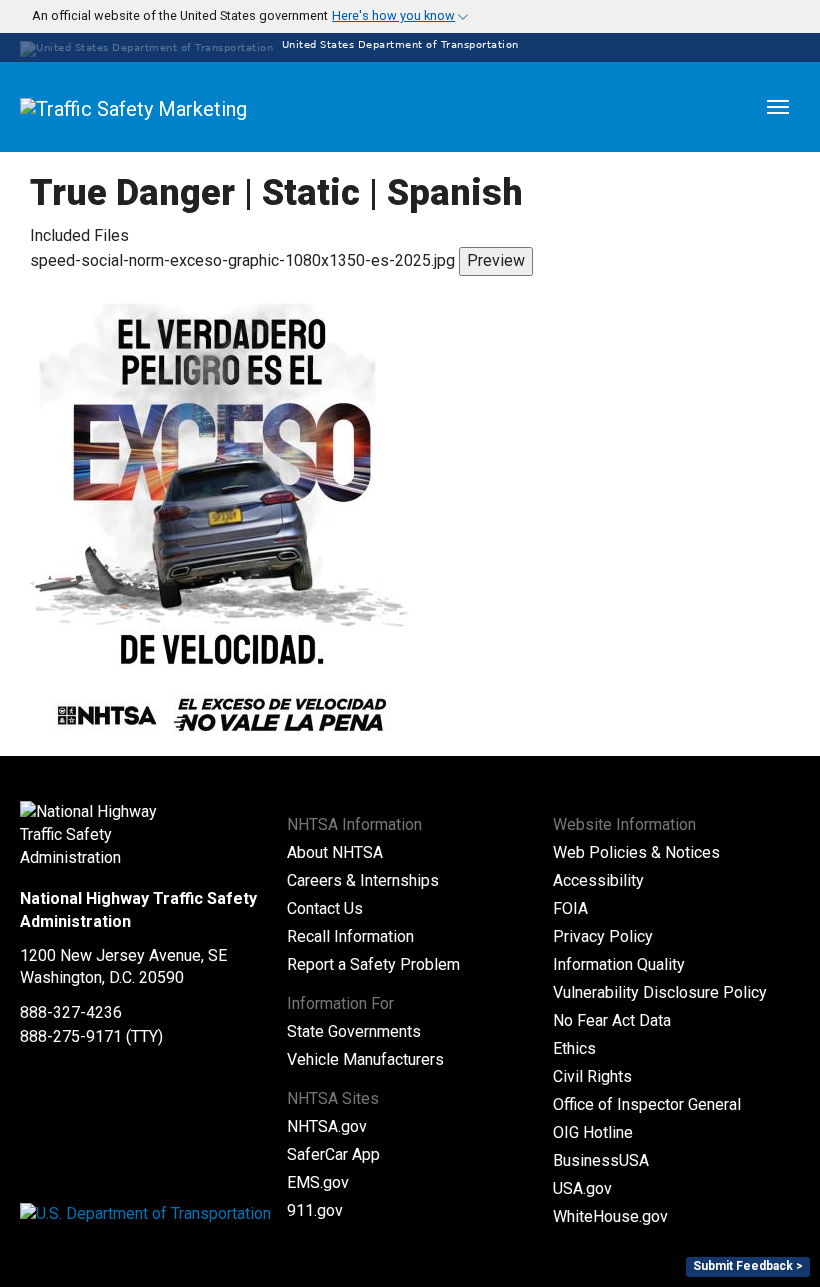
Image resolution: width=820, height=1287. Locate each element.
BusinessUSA (601, 1160)
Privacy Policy (603, 936)
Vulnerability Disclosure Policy (660, 992)
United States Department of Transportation (398, 44)
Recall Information (350, 936)
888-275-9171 (71, 1036)
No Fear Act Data (612, 1020)
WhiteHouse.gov (610, 1216)
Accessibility (598, 880)
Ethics (574, 1048)
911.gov (315, 1210)
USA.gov (582, 1188)
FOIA (570, 908)
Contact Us (325, 908)
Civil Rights (592, 1076)
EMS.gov (318, 1182)
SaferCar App (333, 1154)
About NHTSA (335, 852)
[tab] (410, 16)
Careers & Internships (363, 880)
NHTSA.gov (327, 1126)
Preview (496, 260)
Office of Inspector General (647, 1104)
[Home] (180, 107)
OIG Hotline (593, 1132)
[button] (238, 16)
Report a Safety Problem (373, 964)
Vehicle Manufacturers (365, 1059)
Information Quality (619, 964)
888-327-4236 (71, 1012)
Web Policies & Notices (636, 852)
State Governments (354, 1031)
